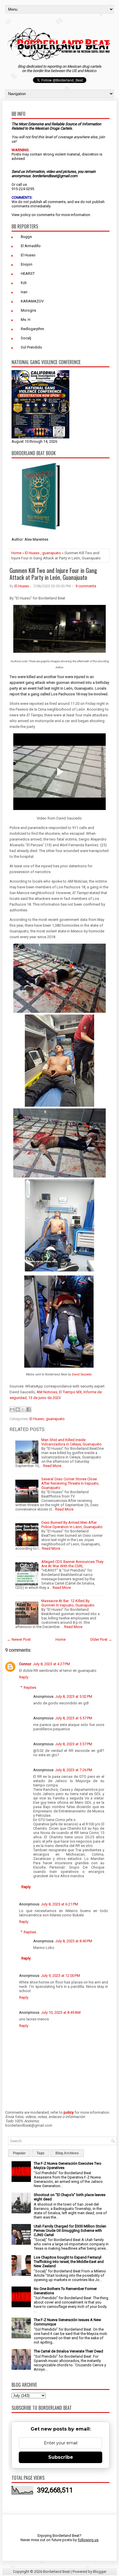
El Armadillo (31, 246)
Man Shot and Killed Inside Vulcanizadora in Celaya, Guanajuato (71, 1442)
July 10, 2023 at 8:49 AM (61, 2012)
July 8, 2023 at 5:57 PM (74, 1718)
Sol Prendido (31, 347)
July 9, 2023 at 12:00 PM (61, 1976)
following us (88, 2540)
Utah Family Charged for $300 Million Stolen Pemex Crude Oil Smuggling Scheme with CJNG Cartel (70, 2230)
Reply (24, 1677)
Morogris (28, 310)
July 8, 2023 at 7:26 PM (74, 1770)
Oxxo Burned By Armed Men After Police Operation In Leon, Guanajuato (72, 1525)
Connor (25, 1664)
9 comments (86, 586)
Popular (19, 2153)
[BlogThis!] (18, 1409)
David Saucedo (82, 1374)
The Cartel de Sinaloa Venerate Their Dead (68, 2351)
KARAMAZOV (32, 301)
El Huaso (28, 255)
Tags (41, 2153)
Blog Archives (67, 2153)
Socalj (26, 338)
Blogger (100, 2572)
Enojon (27, 264)
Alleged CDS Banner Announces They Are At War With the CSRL (72, 1564)
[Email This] (12, 1409)
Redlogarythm (32, 329)
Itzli (24, 283)
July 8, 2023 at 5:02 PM (74, 1696)
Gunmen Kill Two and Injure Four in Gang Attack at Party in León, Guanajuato (53, 574)
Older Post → (101, 1639)
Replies (30, 1688)
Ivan (24, 292)
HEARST (28, 274)
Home (16, 553)
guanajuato (52, 553)
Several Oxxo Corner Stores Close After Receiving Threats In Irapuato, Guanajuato (70, 1483)
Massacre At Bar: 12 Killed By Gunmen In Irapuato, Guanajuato (68, 1603)
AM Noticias (47, 1392)
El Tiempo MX (70, 1392)
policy (26, 215)
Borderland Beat (56, 2572)
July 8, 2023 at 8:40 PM (74, 1941)
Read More (52, 1466)
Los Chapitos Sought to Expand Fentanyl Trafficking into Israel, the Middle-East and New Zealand (69, 2262)
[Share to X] (23, 1409)
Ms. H (26, 320)
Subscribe (61, 2457)
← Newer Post (19, 1639)
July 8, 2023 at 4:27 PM (51, 1664)
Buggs (26, 237)
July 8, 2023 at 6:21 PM (59, 1904)
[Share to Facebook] (29, 1409)
